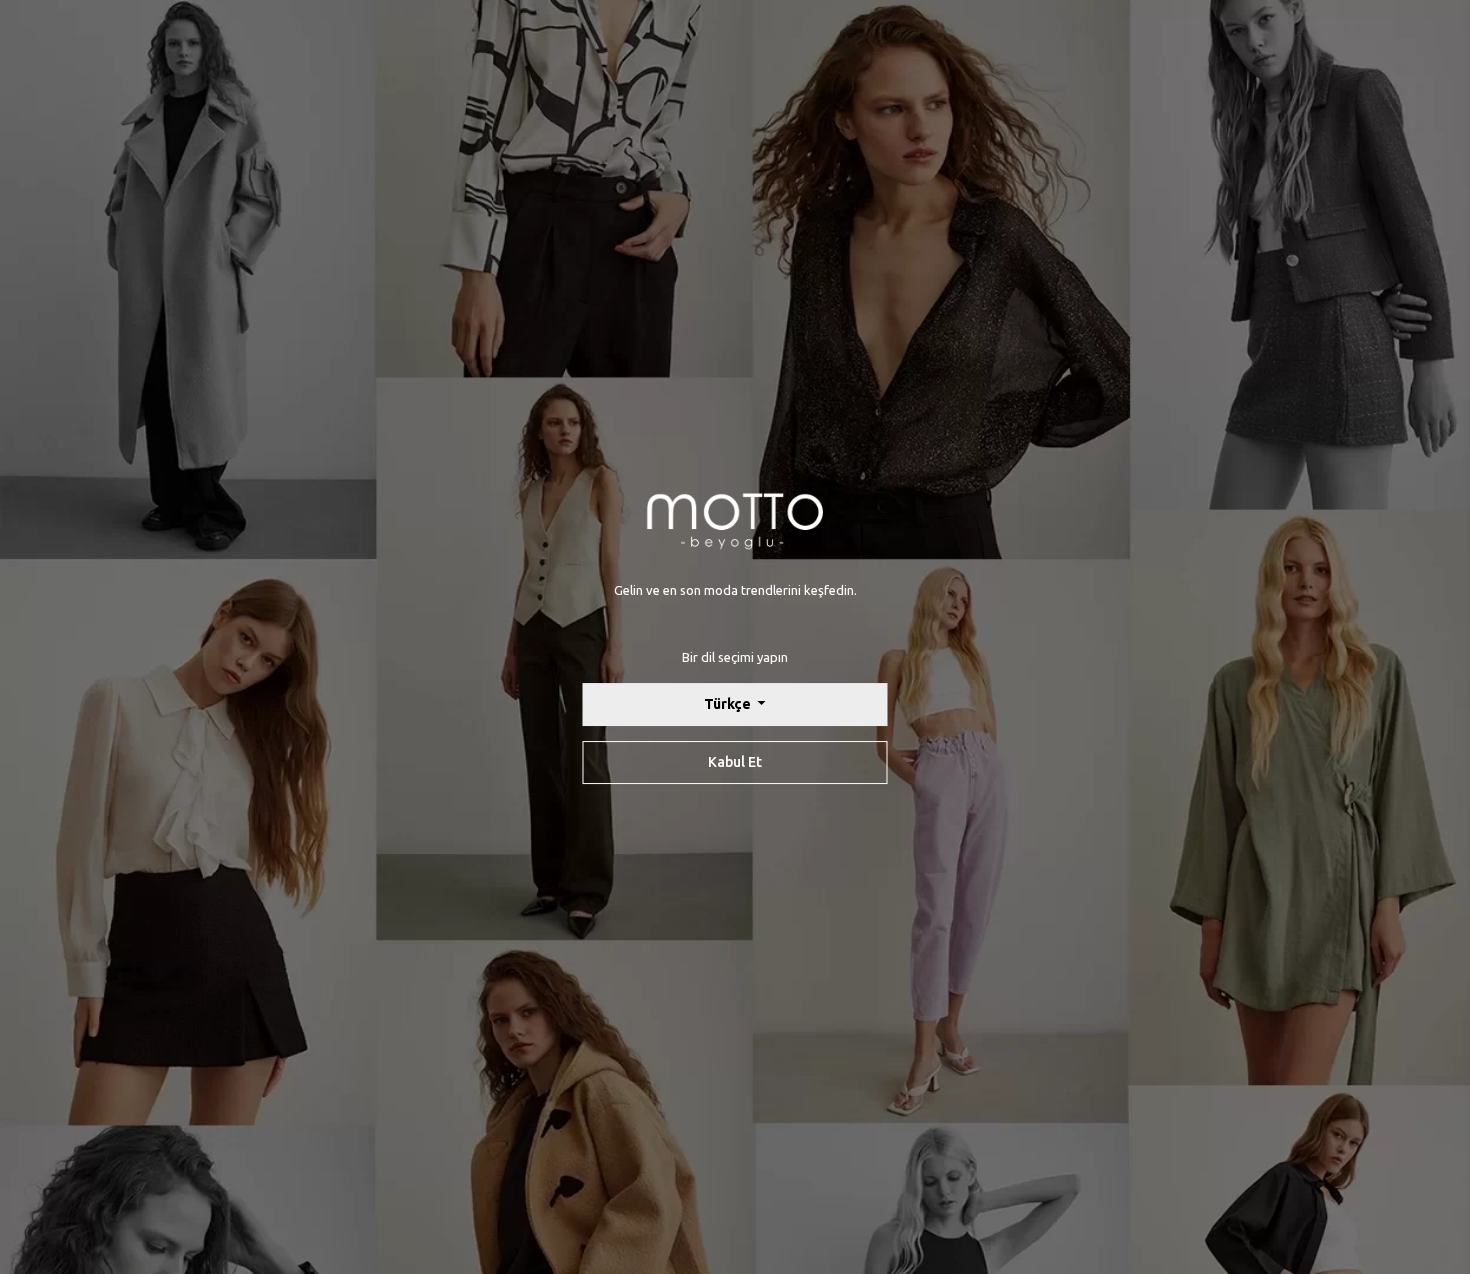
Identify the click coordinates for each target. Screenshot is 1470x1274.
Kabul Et (735, 762)
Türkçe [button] (729, 704)
